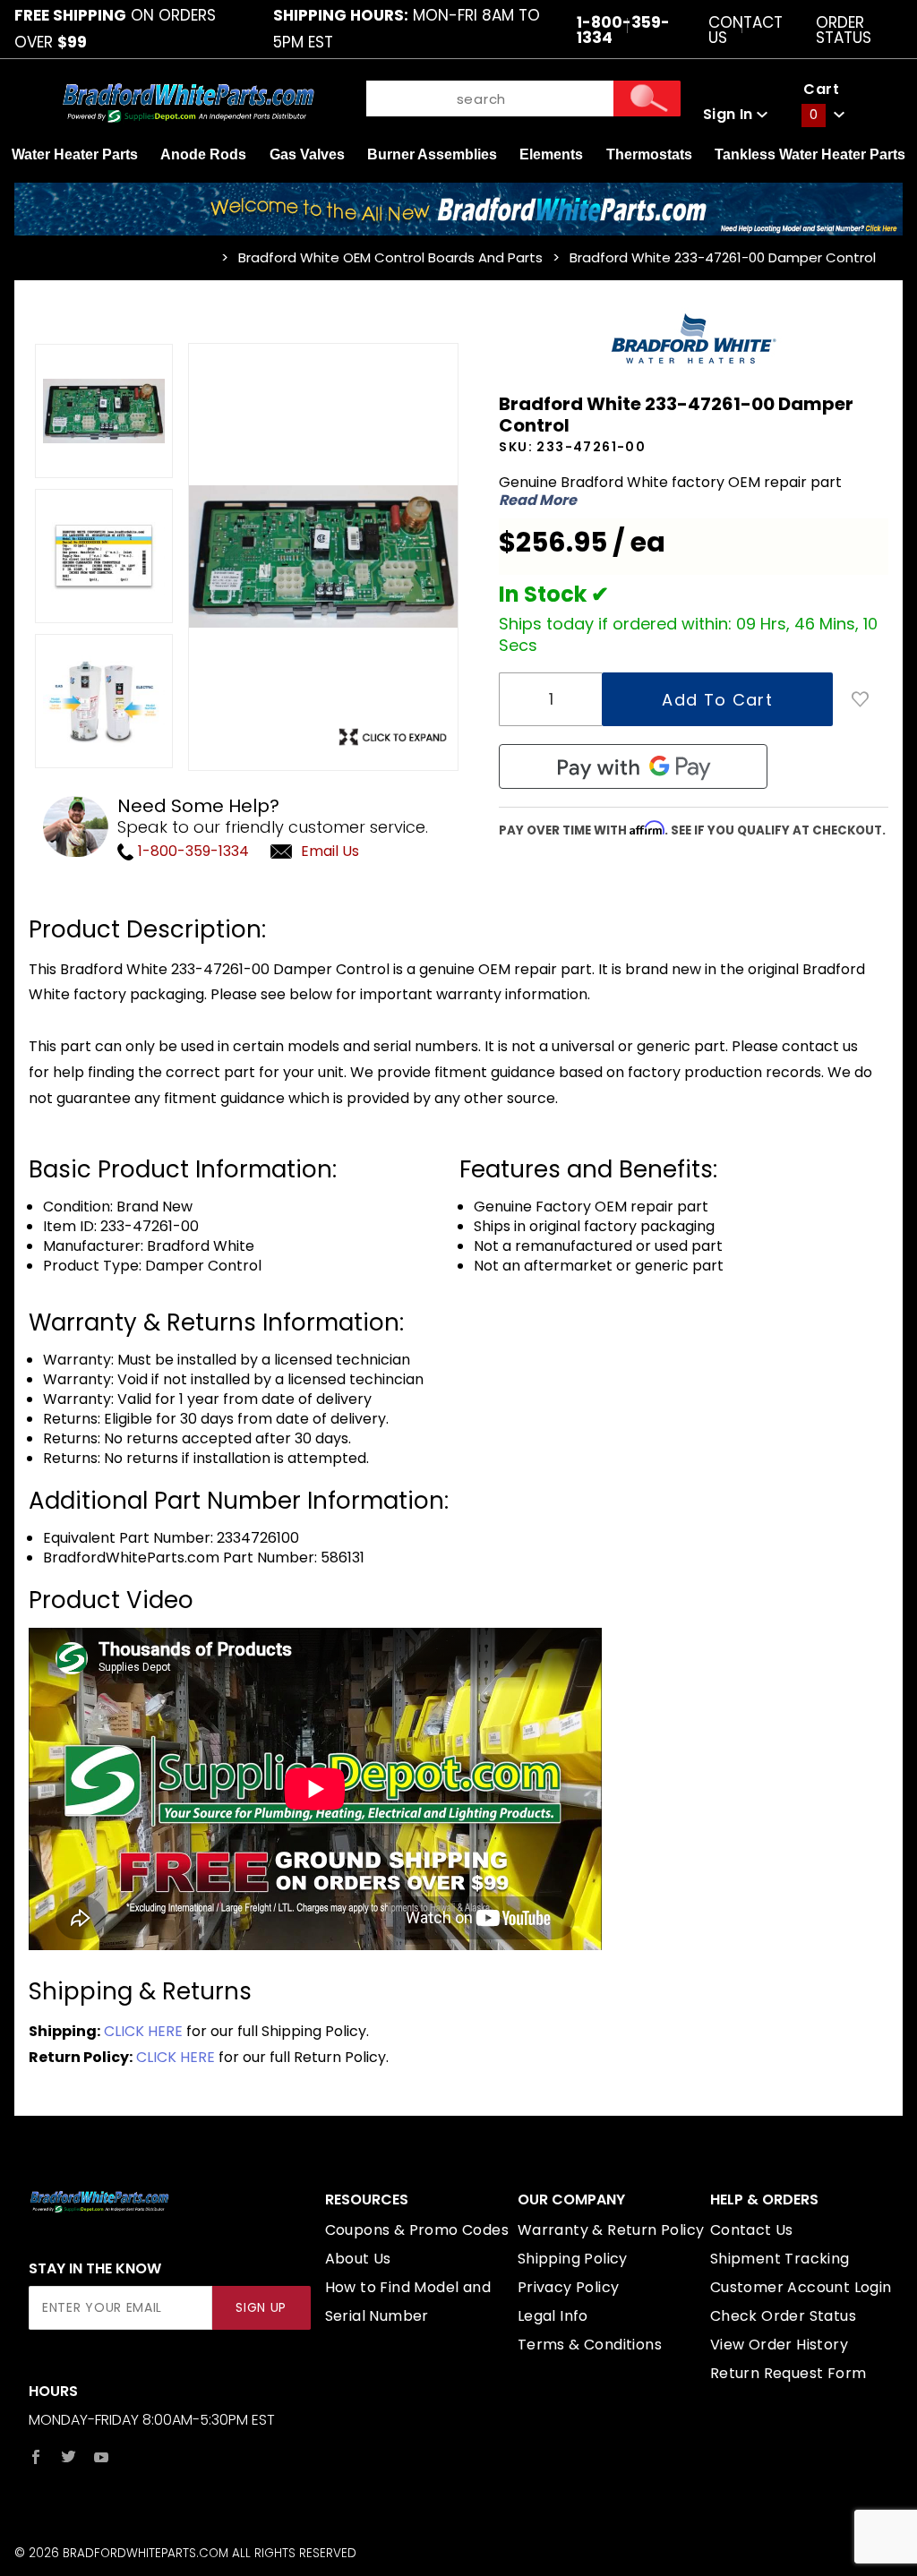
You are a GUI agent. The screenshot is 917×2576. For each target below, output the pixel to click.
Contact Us (746, 29)
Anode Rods (203, 154)
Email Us (330, 851)
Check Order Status (783, 2316)
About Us (358, 2259)
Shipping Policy (573, 2259)
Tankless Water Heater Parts (810, 154)
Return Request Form (788, 2373)
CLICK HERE (143, 2031)
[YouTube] (102, 2457)
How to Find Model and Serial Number (408, 2302)
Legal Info (553, 2316)
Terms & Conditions (590, 2345)
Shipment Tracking (780, 2259)
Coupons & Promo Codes (417, 2230)
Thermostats (649, 154)
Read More (538, 501)
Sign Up (261, 2308)
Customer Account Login (801, 2287)
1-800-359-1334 (192, 851)
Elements (551, 154)
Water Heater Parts (75, 154)
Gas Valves (307, 154)
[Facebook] (36, 2457)
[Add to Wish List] (861, 699)
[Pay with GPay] (633, 766)
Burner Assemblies (432, 154)
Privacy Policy (569, 2287)
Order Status (844, 29)
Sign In (730, 114)
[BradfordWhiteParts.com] (188, 102)
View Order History (779, 2345)
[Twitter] (69, 2457)
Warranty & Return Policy (611, 2230)
